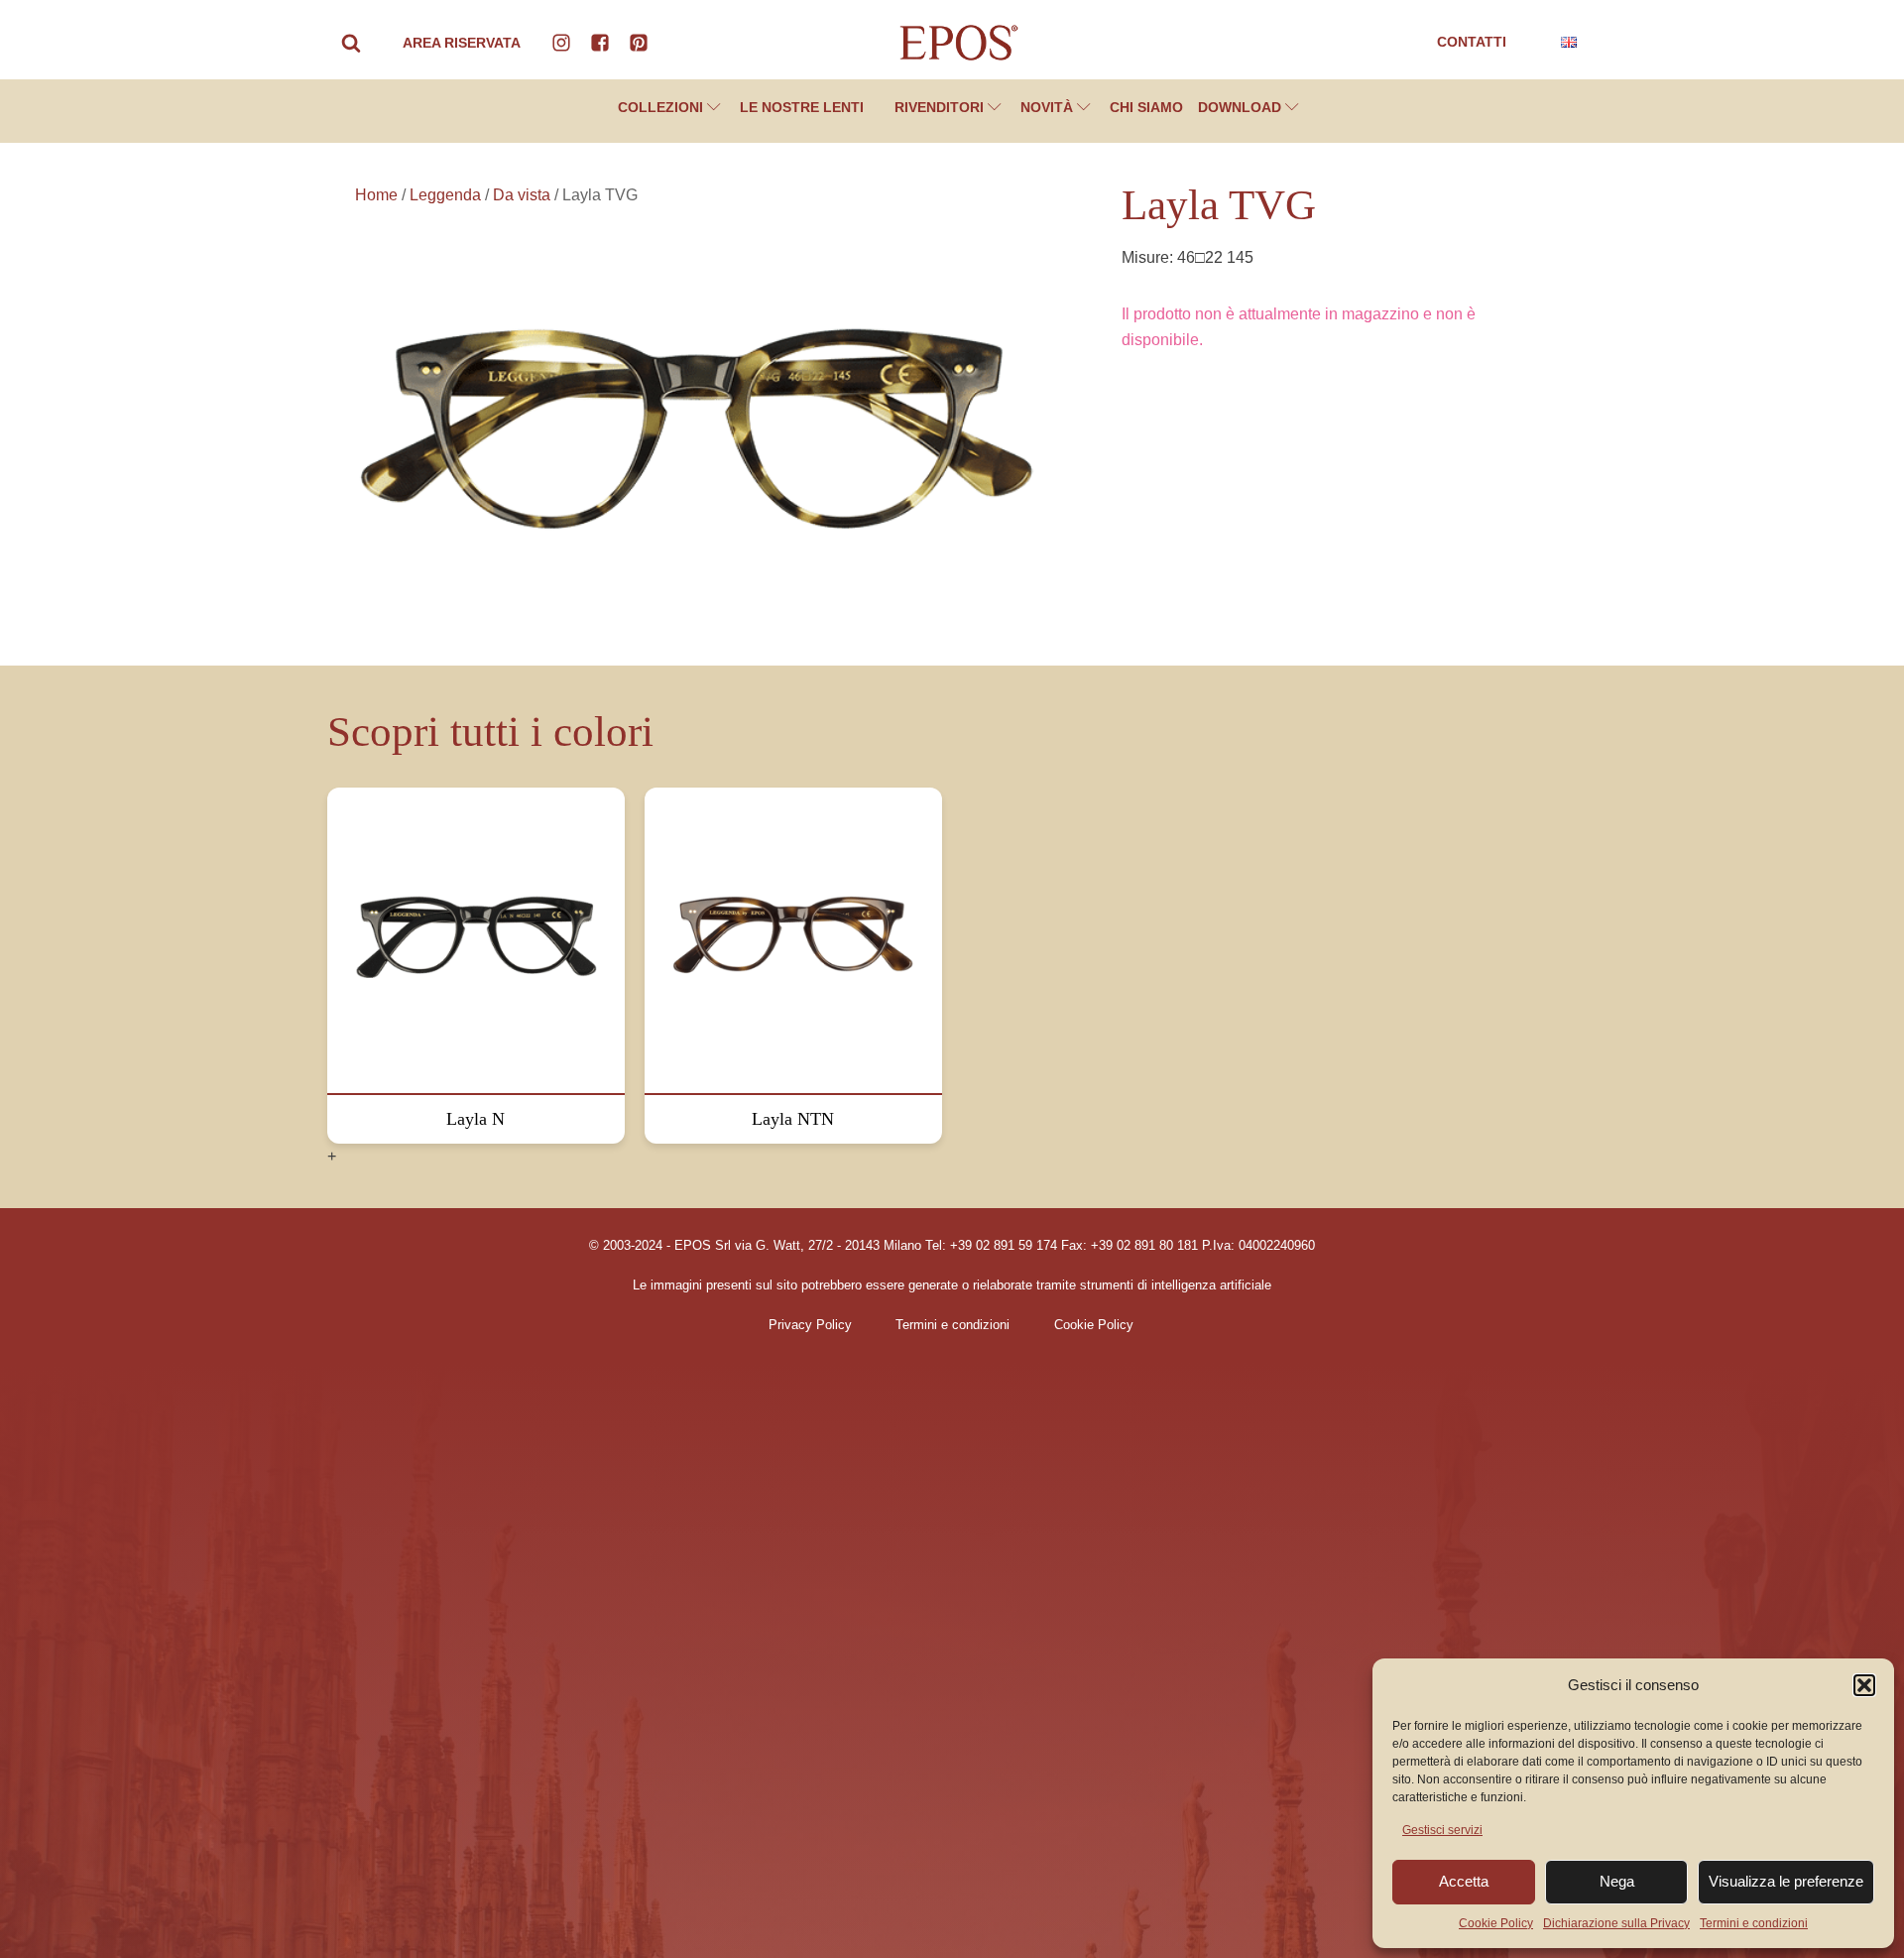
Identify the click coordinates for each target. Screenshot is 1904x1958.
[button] (1864, 1685)
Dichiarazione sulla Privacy (1616, 1923)
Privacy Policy (810, 1325)
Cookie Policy (1496, 1923)
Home (376, 195)
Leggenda (445, 195)
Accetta (1464, 1881)
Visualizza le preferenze (1786, 1881)
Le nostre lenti (802, 107)
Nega (1617, 1881)
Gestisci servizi (1442, 1830)
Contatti (1472, 42)
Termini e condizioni (1754, 1923)
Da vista (522, 195)
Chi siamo (1146, 107)
